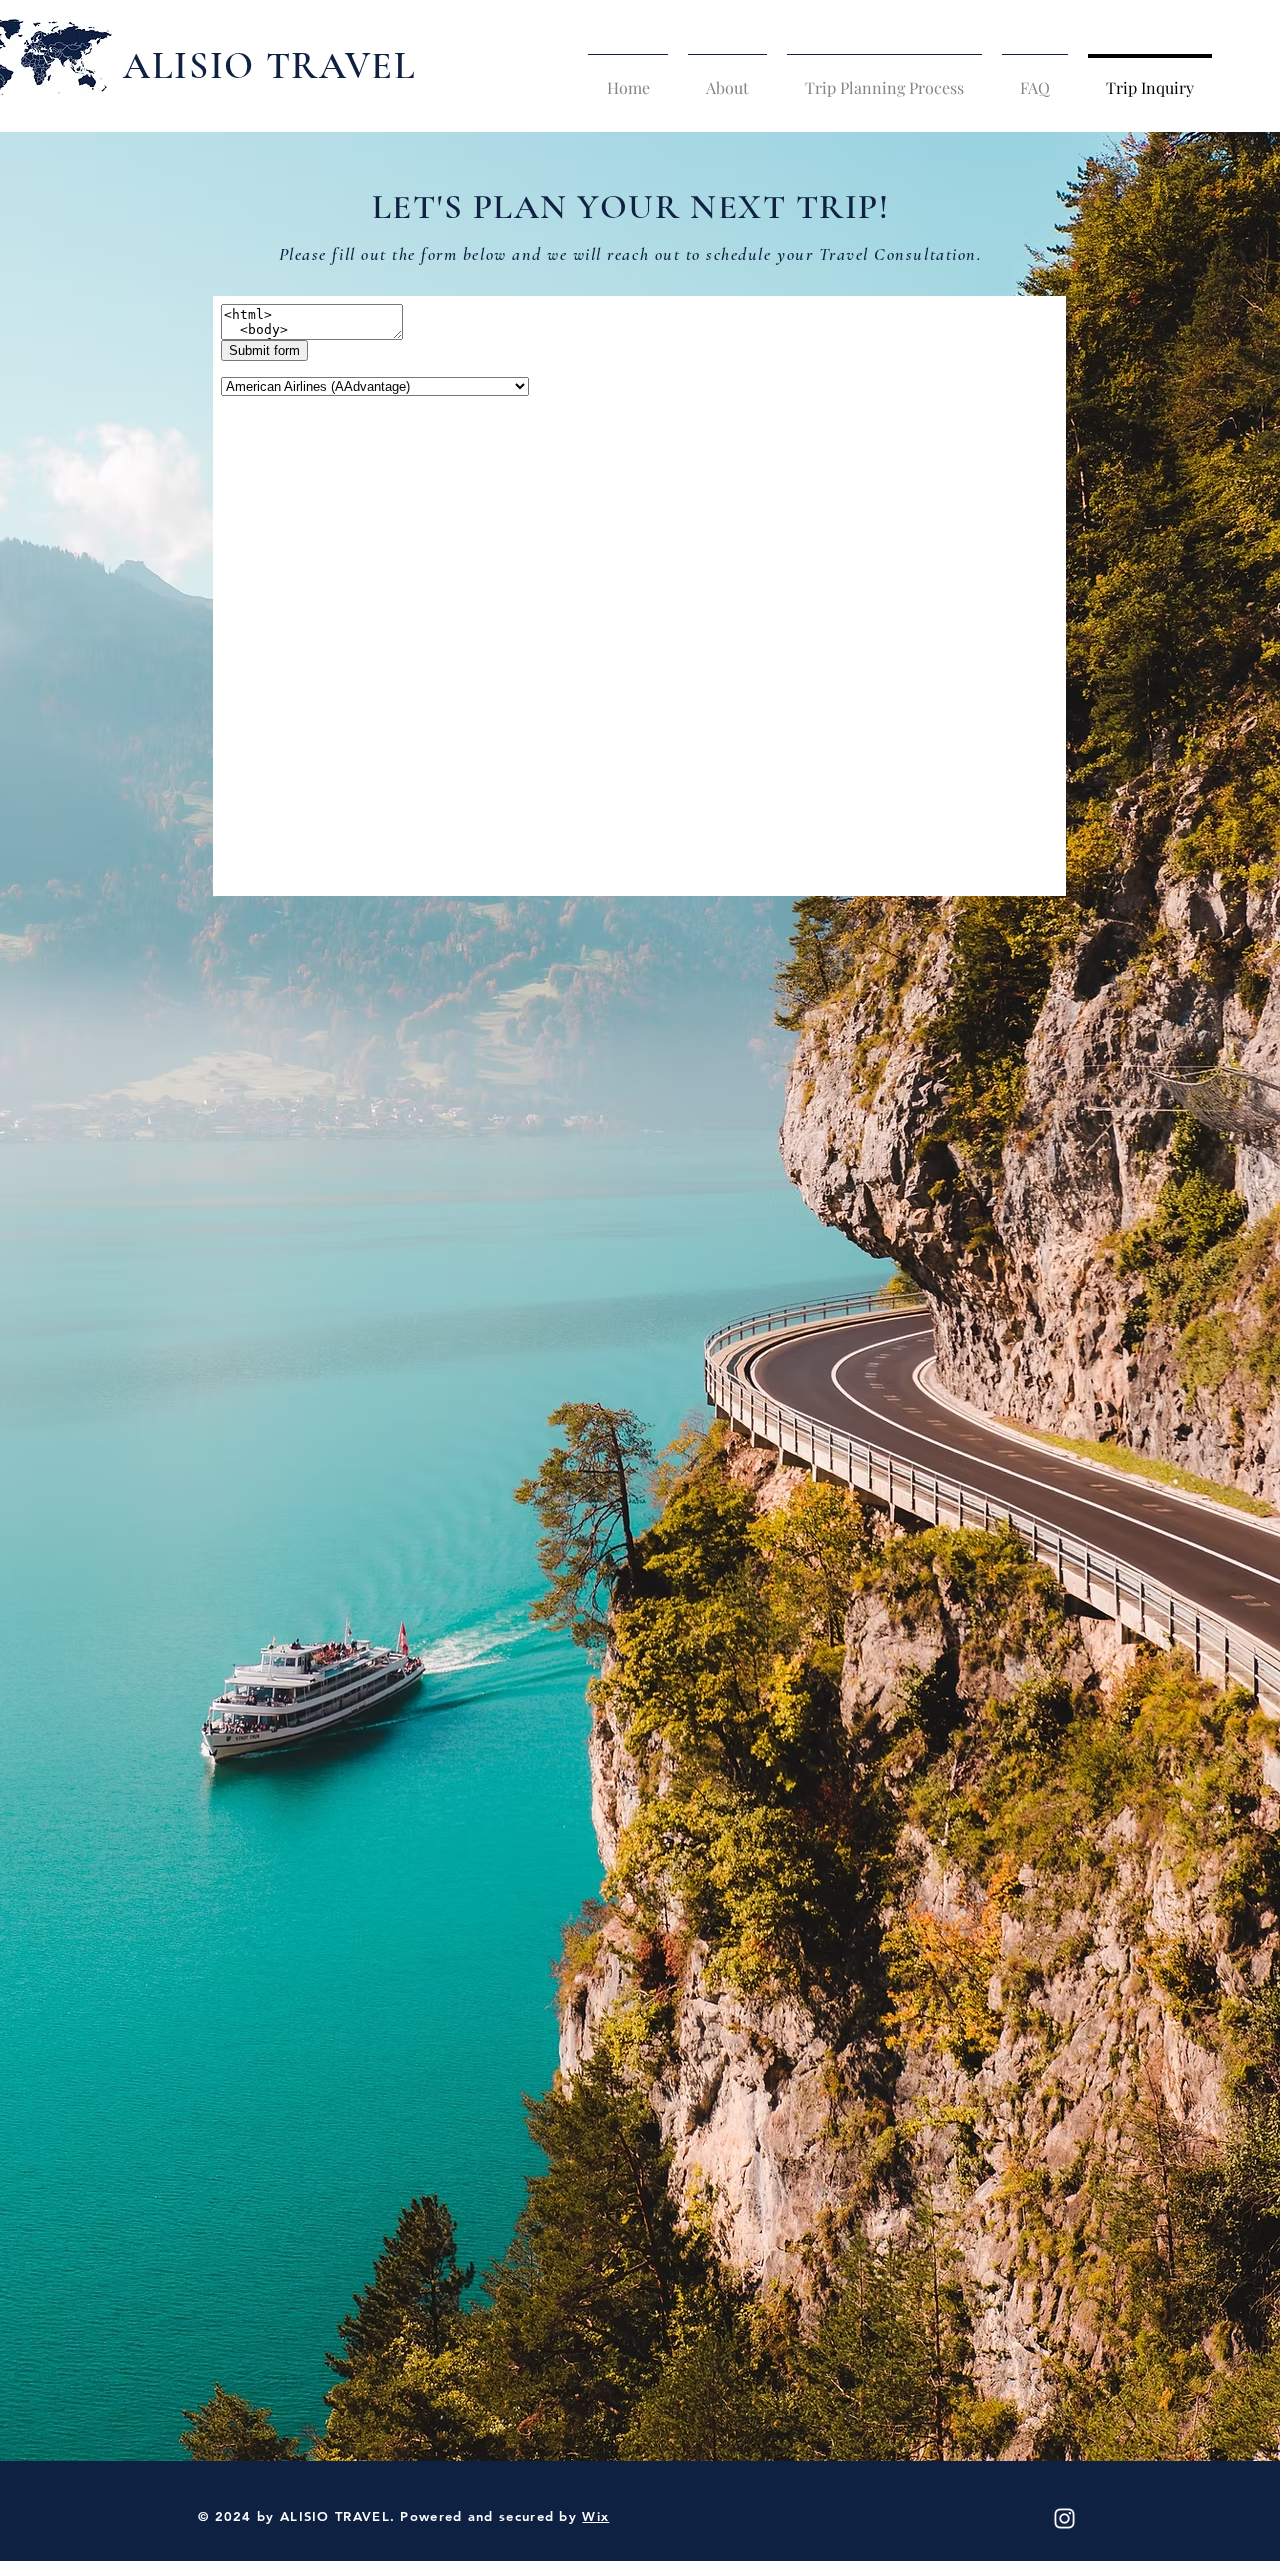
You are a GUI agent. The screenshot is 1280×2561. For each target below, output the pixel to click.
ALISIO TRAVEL (270, 66)
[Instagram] (1064, 2518)
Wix (595, 2516)
